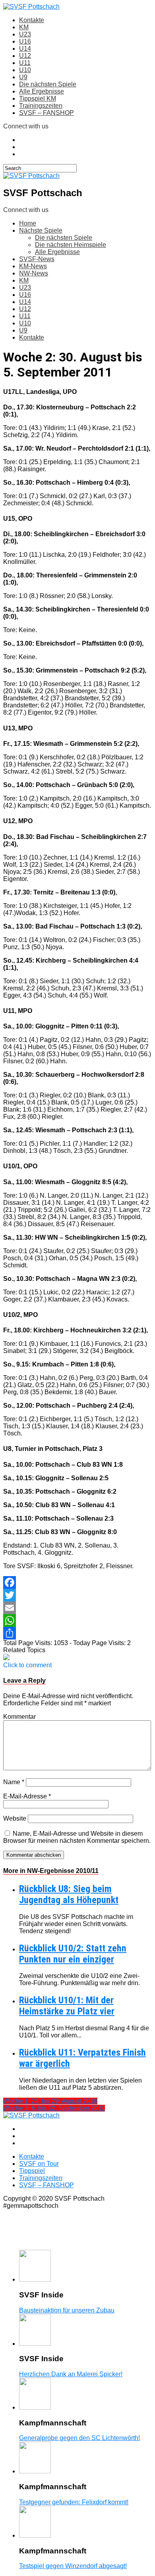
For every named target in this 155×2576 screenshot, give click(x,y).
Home (28, 223)
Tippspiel (32, 2171)
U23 (25, 34)
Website (15, 1818)
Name (14, 1782)
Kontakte (32, 20)
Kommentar (19, 1717)
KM (24, 27)
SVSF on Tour (39, 2164)
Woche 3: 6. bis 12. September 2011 (54, 2108)
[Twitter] (77, 1595)
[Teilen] (77, 1633)
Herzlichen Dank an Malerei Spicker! (71, 2374)
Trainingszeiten (41, 106)
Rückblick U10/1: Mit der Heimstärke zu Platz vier (67, 2006)
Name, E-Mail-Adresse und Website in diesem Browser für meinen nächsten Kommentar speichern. (77, 1837)
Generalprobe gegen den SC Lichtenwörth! (79, 2438)
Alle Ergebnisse (42, 91)
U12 (25, 56)
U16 (25, 41)
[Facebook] (77, 1582)
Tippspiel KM (38, 98)
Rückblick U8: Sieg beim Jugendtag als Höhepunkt (69, 1894)
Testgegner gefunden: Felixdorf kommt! (74, 2502)
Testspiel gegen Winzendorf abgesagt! (73, 2566)
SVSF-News (37, 259)
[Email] (77, 1608)
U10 (25, 70)
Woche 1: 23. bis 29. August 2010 (50, 2101)
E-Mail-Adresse (27, 1796)
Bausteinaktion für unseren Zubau (67, 2310)
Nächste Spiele (41, 230)
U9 (23, 77)
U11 (25, 63)
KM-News (33, 266)
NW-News (34, 273)
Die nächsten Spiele (48, 84)
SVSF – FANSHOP (46, 113)
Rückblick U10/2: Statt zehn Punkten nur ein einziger (73, 1954)
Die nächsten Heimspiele (71, 245)
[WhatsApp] (77, 1621)
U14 (25, 49)
